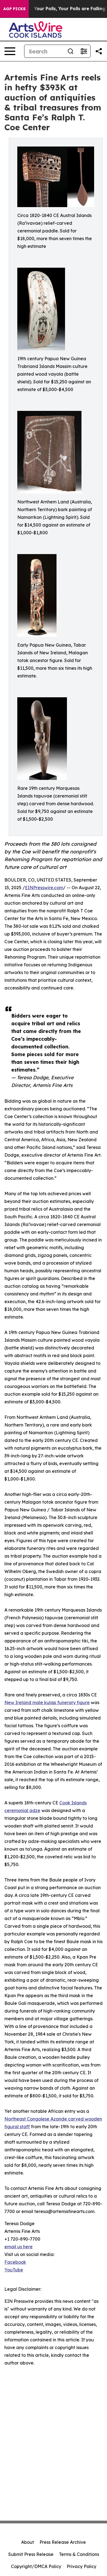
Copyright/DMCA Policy (36, 2566)
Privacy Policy (81, 2566)
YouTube (14, 2270)
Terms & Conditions (79, 2554)
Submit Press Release (31, 2554)
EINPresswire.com (44, 888)
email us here (19, 2247)
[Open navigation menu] (10, 51)
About (28, 2542)
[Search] (71, 51)
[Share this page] (99, 51)
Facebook (15, 2262)
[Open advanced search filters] (84, 51)
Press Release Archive (63, 2542)
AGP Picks (14, 9)
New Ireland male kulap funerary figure (47, 1702)
